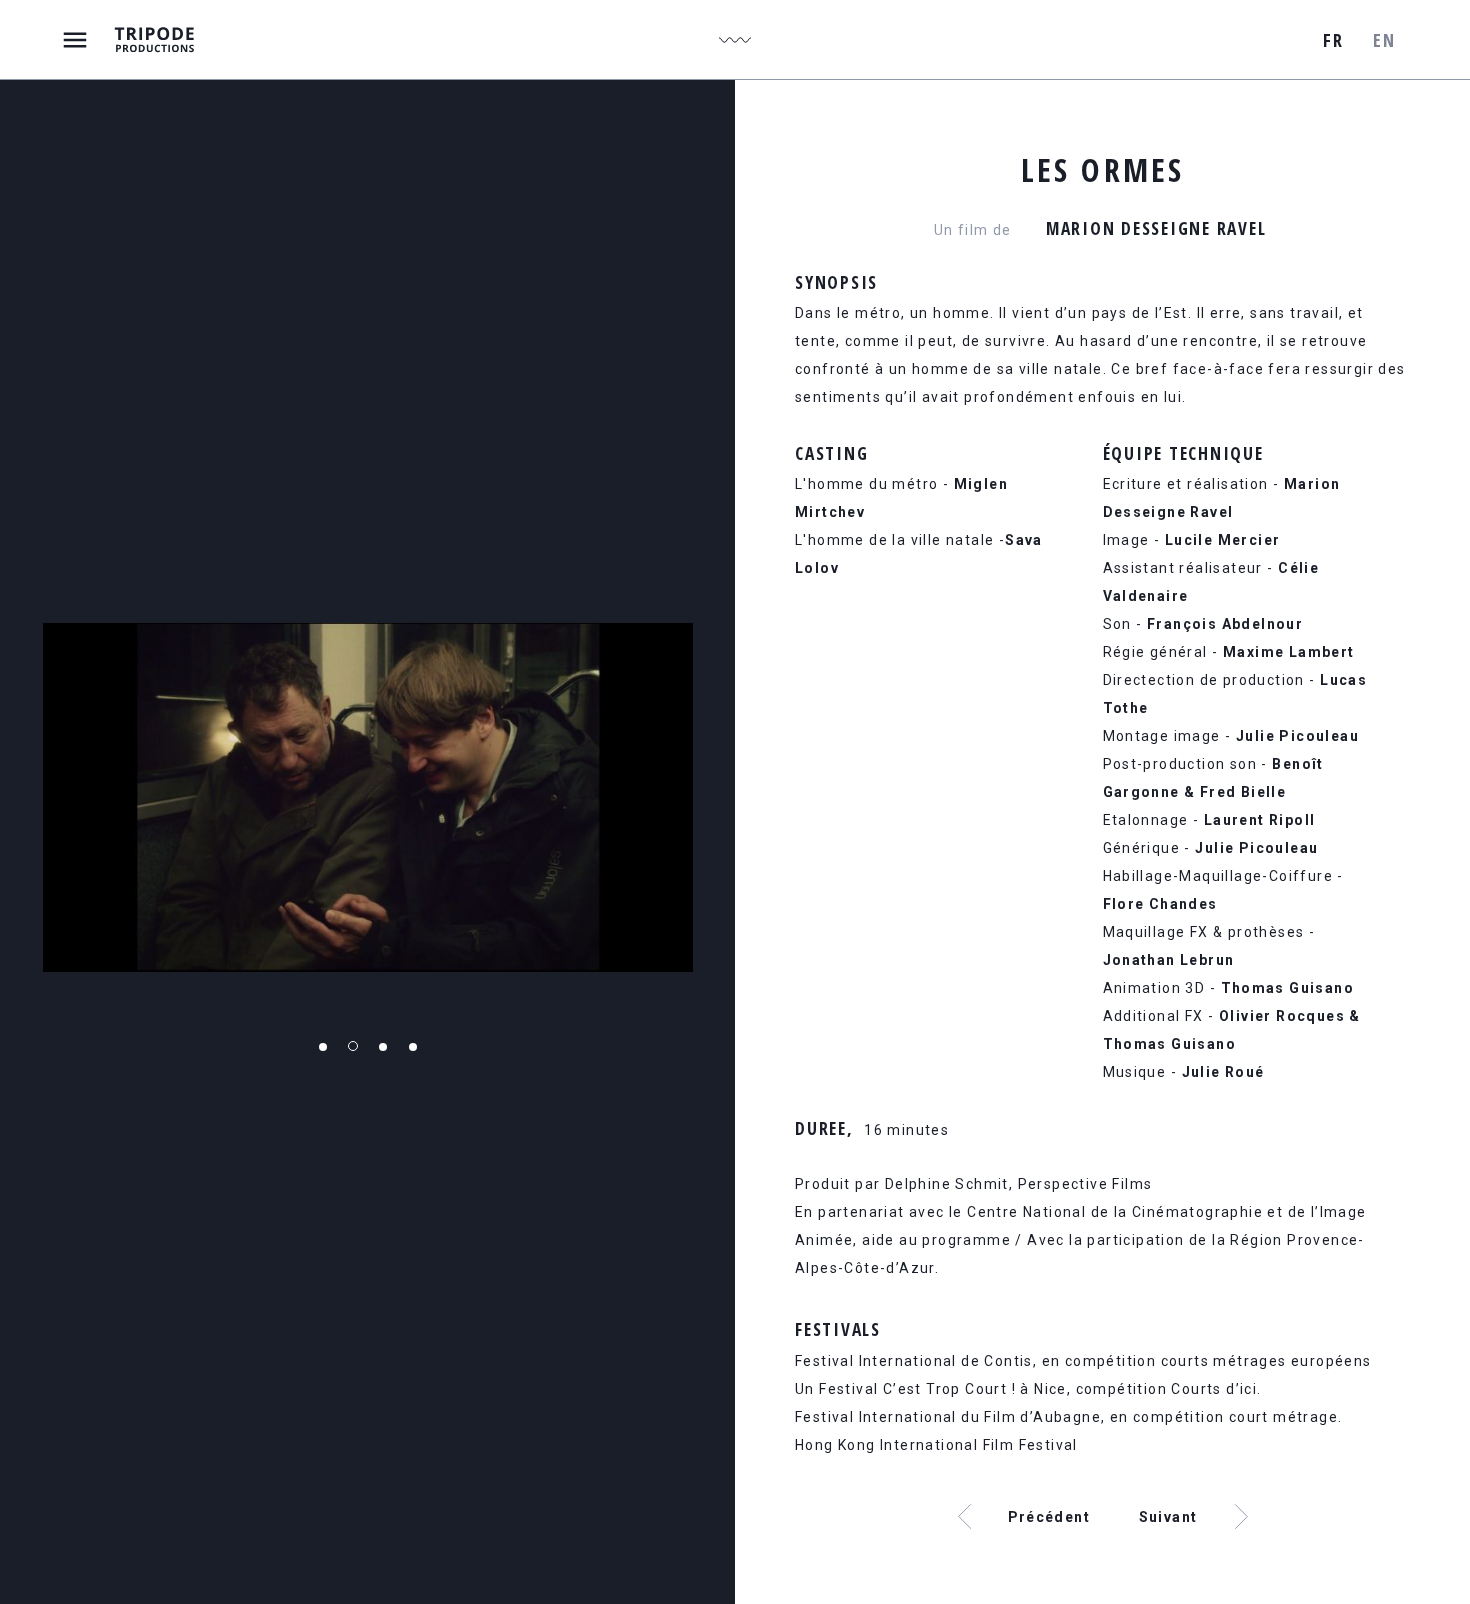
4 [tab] (413, 1047)
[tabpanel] (368, 797)
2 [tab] (353, 1046)
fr (1333, 40)
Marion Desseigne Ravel (1156, 228)
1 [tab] (323, 1047)
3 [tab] (383, 1047)
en (1384, 40)
